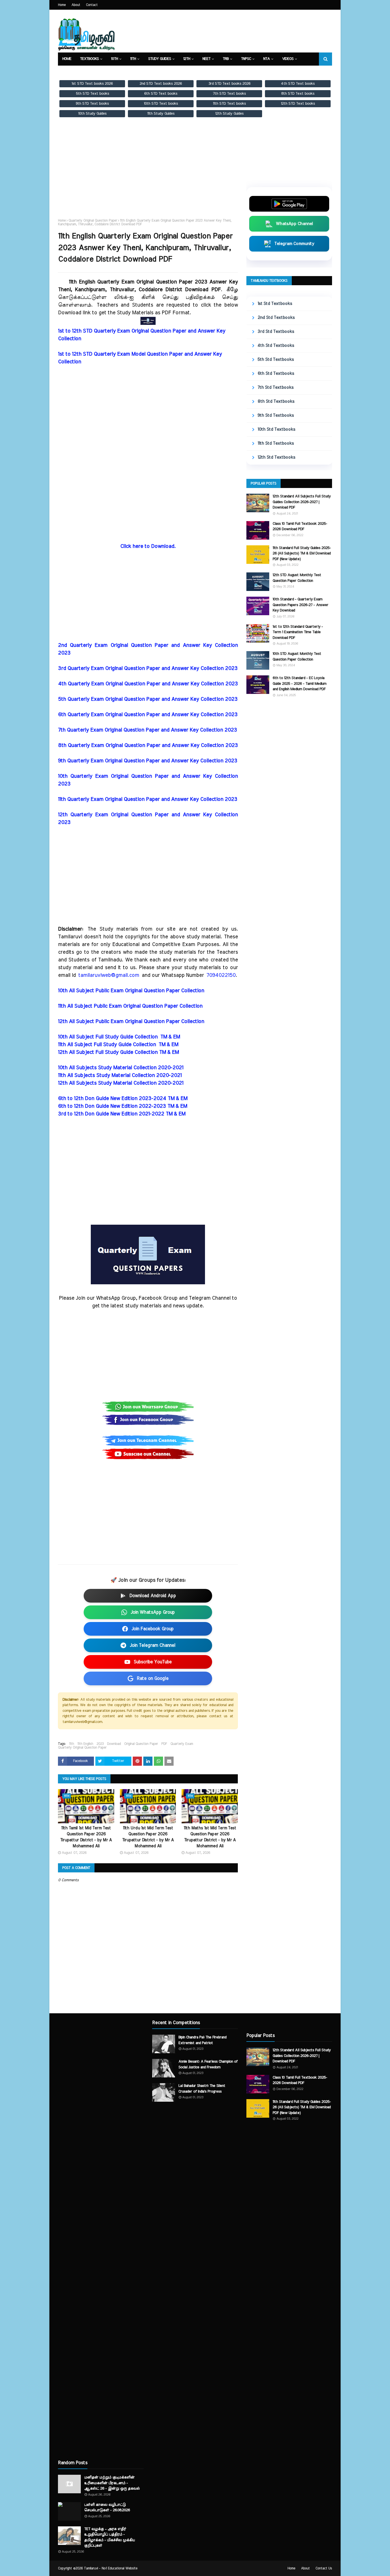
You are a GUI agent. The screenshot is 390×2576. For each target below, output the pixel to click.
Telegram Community (294, 244)
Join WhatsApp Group (153, 1612)
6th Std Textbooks (276, 373)
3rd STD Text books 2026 (229, 84)
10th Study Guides (92, 114)
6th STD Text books (161, 94)
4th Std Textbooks (276, 346)
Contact (92, 5)
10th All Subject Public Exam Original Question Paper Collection (131, 991)
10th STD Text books (161, 104)
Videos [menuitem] (288, 59)
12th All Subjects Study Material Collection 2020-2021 (121, 1083)
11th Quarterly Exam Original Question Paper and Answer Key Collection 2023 (148, 799)
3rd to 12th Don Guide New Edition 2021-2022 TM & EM (122, 1114)
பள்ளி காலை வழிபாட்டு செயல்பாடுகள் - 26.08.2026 (107, 2508)
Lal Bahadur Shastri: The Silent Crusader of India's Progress (202, 2089)
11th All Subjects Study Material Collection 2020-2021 (120, 1076)
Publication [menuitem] (127, 72)
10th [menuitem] (114, 59)
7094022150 (221, 975)
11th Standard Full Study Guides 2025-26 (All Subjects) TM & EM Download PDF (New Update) (302, 554)
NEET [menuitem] (206, 59)
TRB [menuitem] (226, 59)
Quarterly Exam (182, 1744)
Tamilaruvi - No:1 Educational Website (111, 2568)
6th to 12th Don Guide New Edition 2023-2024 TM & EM (123, 1099)
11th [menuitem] (133, 59)
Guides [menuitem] (99, 72)
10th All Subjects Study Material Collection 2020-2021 (121, 1068)
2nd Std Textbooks (276, 318)
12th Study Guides (229, 114)
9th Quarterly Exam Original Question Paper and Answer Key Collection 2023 (148, 761)
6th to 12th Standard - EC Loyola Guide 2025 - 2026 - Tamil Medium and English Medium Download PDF (299, 684)
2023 (100, 1744)
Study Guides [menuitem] (160, 59)
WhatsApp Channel (294, 224)
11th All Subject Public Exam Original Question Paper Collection (130, 1006)
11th (72, 1744)
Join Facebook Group (152, 1629)
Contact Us (324, 2568)
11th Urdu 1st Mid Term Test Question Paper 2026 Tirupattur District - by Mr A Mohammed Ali (148, 1837)
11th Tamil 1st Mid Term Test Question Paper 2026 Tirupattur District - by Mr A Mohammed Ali (86, 1837)
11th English (85, 1744)
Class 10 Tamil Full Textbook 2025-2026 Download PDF (300, 527)
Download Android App (153, 1596)
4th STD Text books (298, 84)
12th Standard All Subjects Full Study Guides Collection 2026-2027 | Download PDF (302, 502)
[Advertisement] (148, 173)
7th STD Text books (229, 94)
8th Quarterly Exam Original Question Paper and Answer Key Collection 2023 (148, 746)
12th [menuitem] (187, 59)
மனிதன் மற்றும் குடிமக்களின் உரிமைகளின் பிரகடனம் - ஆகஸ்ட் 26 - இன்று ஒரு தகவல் (112, 2483)
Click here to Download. (148, 546)
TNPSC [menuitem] (246, 59)
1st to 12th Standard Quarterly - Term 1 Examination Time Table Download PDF (298, 632)
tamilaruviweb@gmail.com (109, 975)
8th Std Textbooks (276, 401)
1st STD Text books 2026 (92, 84)
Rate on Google (153, 1678)
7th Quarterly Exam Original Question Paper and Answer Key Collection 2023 (147, 730)
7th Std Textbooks (276, 387)
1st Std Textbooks (275, 304)
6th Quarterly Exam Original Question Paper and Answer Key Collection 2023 (148, 715)
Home (62, 5)
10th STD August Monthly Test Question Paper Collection (297, 657)
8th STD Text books (298, 94)
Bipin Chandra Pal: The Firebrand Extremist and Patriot (202, 2040)
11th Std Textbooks (276, 443)
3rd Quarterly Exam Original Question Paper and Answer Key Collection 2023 (148, 669)
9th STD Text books (92, 104)
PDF (164, 1744)
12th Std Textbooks (276, 457)
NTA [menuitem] (267, 59)
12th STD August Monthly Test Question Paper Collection (297, 578)
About (76, 5)
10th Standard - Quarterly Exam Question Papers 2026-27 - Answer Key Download (300, 605)
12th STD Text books (298, 104)
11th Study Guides (161, 114)
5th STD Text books (92, 94)
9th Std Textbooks (276, 415)
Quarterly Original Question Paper (93, 220)
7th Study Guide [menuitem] (163, 72)
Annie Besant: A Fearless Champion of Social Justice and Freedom (208, 2064)
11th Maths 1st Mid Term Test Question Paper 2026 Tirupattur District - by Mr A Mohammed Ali (210, 1837)
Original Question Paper (141, 1744)
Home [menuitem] (67, 59)
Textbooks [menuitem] (89, 59)
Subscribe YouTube (153, 1662)
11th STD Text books (229, 104)
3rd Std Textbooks (276, 332)
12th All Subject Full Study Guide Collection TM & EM (118, 1052)
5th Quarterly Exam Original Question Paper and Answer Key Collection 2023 (148, 699)
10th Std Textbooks (276, 429)
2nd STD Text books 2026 (161, 84)
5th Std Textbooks (276, 360)
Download (114, 1744)
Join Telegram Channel (152, 1645)
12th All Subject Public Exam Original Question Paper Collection (131, 1022)
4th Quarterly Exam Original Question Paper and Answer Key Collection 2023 (148, 684)
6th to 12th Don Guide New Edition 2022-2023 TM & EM (122, 1106)
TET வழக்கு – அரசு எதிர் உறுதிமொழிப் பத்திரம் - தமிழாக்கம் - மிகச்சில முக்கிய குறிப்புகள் (109, 2537)
